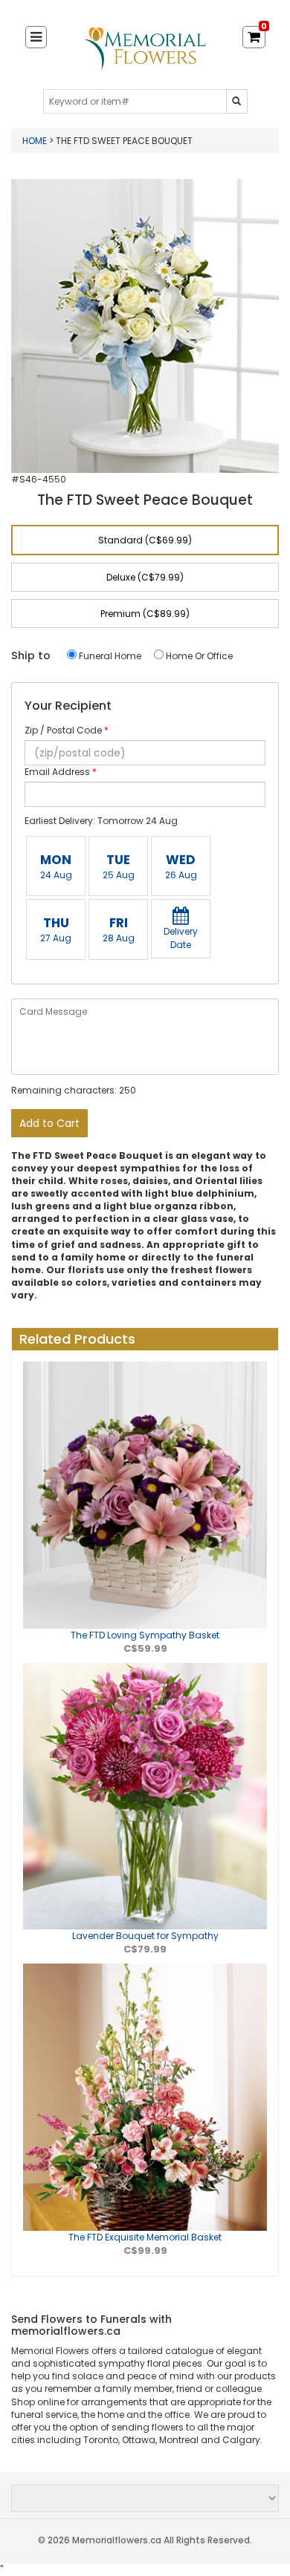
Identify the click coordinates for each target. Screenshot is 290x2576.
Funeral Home (109, 656)
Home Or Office (198, 656)
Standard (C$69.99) (145, 540)
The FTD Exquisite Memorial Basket (145, 2237)
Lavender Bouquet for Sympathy (145, 1936)
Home (36, 141)
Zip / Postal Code (67, 730)
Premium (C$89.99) (145, 614)
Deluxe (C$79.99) (145, 577)
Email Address (61, 772)
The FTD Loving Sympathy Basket (145, 1635)
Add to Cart (49, 1123)
